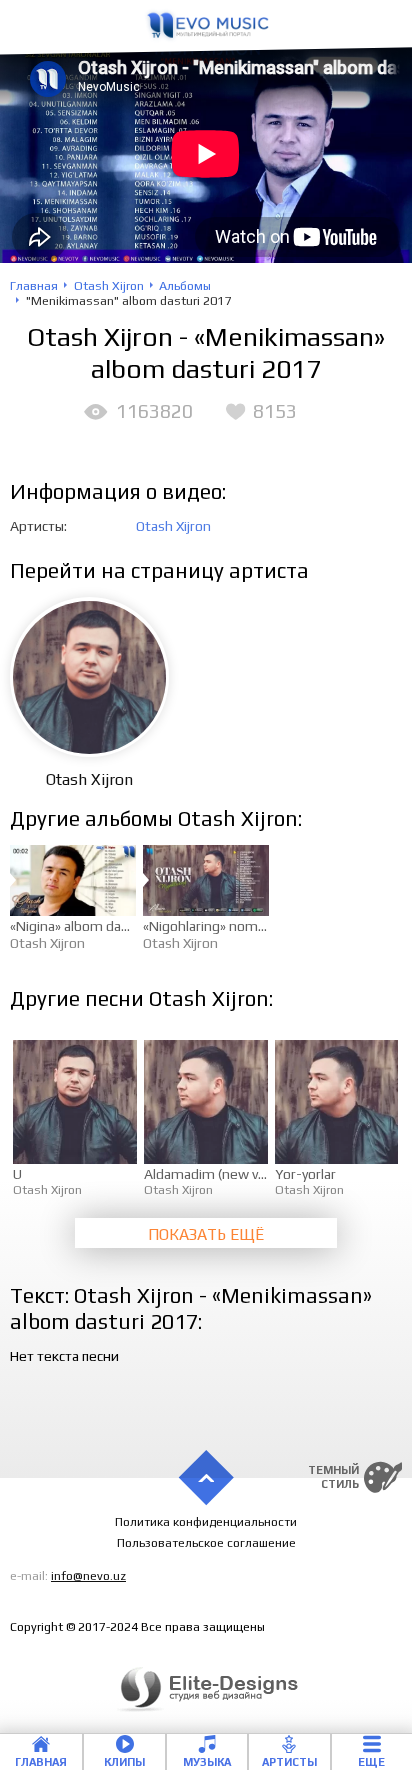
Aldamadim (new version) (223, 1174)
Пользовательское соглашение (206, 1543)
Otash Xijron (173, 526)
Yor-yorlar (305, 1174)
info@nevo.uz (88, 1576)
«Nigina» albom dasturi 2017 (97, 926)
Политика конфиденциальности (206, 1522)
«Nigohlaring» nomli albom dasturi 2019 (265, 926)
